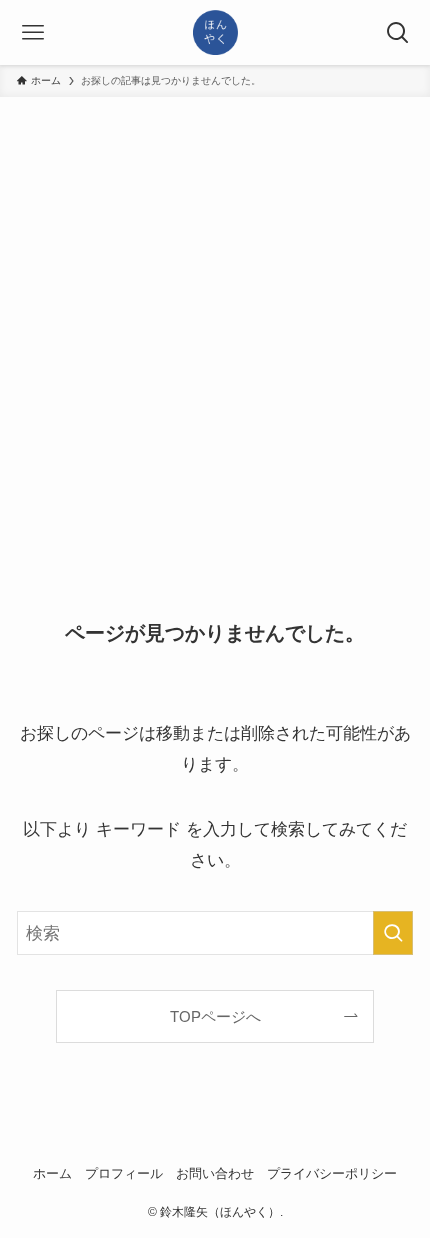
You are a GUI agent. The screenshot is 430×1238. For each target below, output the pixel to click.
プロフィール (124, 1173)
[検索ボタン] (397, 32)
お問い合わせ (215, 1173)
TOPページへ (215, 1016)
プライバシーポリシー (332, 1173)
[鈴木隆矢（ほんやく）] (215, 32)
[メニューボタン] (32, 32)
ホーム (52, 1173)
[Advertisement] (215, 322)
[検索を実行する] (393, 933)
